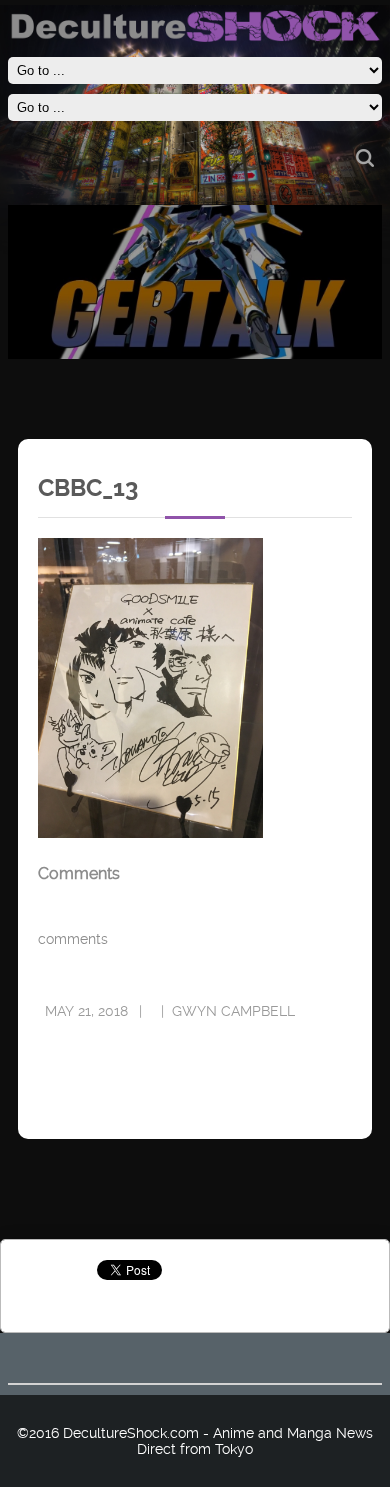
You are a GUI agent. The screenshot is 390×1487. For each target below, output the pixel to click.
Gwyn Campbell (233, 1011)
